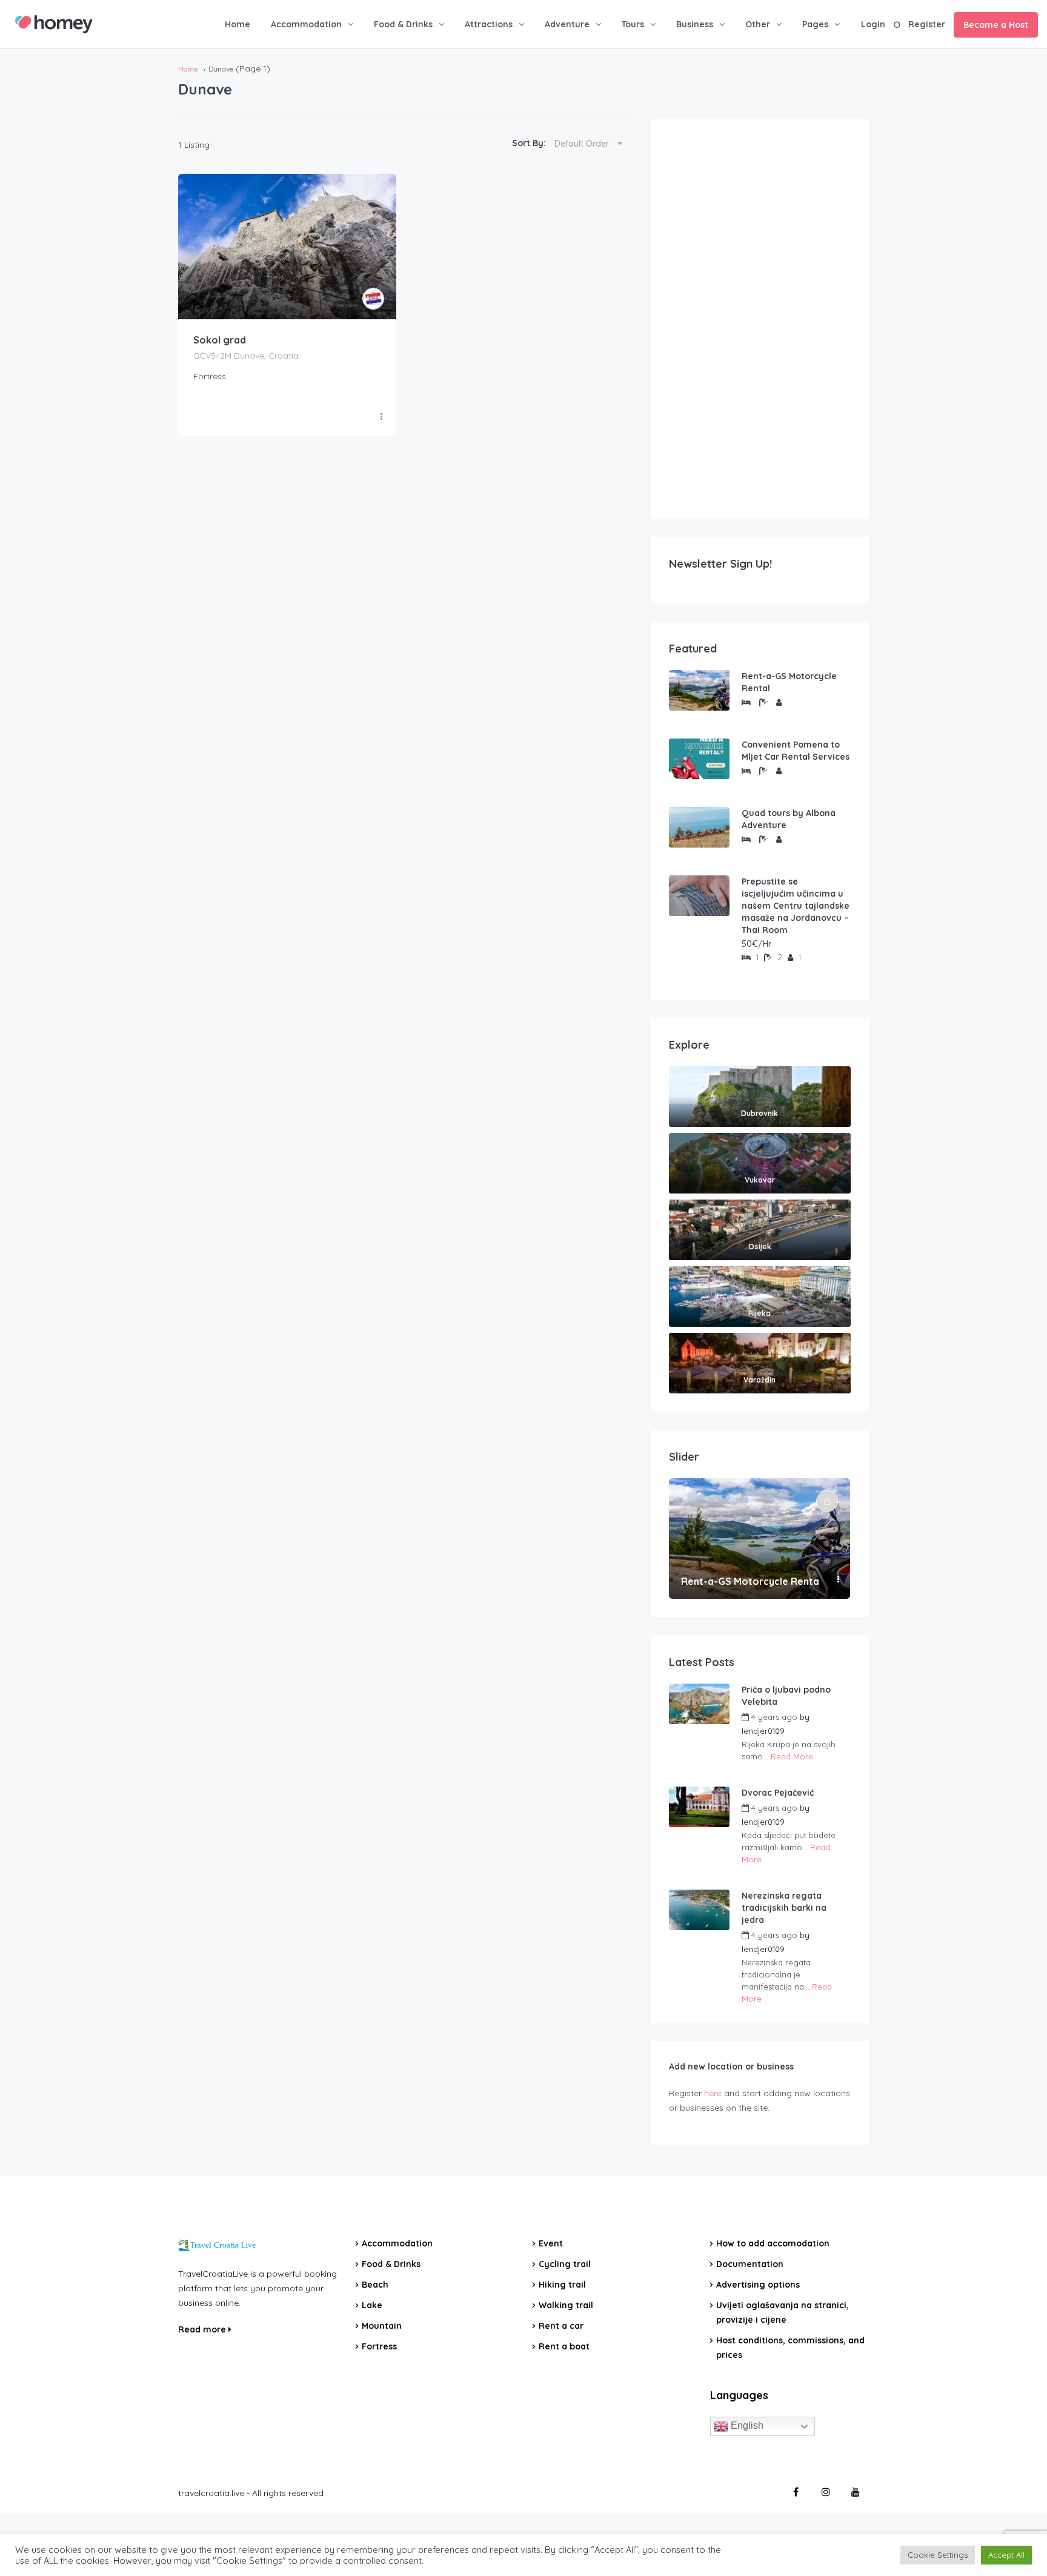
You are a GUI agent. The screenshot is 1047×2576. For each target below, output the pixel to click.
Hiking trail (562, 2285)
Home (238, 24)
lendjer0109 (763, 1731)
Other (758, 24)
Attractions (489, 24)
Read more (203, 2329)
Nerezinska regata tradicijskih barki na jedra (784, 1908)
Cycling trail (565, 2264)
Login (873, 24)
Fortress (379, 2346)
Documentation (750, 2264)
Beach (375, 2285)
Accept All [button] (1006, 2555)
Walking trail (566, 2305)
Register (927, 24)
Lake (372, 2305)
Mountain (382, 2326)
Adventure (567, 24)
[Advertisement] (760, 319)
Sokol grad (220, 340)
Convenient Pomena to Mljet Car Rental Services (796, 751)
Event (551, 2243)
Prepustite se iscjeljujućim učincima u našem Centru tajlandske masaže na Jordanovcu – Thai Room (796, 906)
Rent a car (561, 2326)
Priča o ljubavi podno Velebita (786, 1696)
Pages (815, 24)
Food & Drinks (403, 24)
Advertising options (758, 2285)
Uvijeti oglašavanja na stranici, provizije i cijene (783, 2312)
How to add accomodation (773, 2243)
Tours (633, 24)
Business (695, 24)
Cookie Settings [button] (938, 2555)
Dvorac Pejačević (778, 1793)
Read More (792, 1756)
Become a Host (996, 25)
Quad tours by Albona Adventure (789, 819)
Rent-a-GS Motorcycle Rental (789, 682)
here (713, 2093)
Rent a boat (564, 2346)
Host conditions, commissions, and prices (790, 2348)
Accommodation (306, 24)
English (746, 2425)
